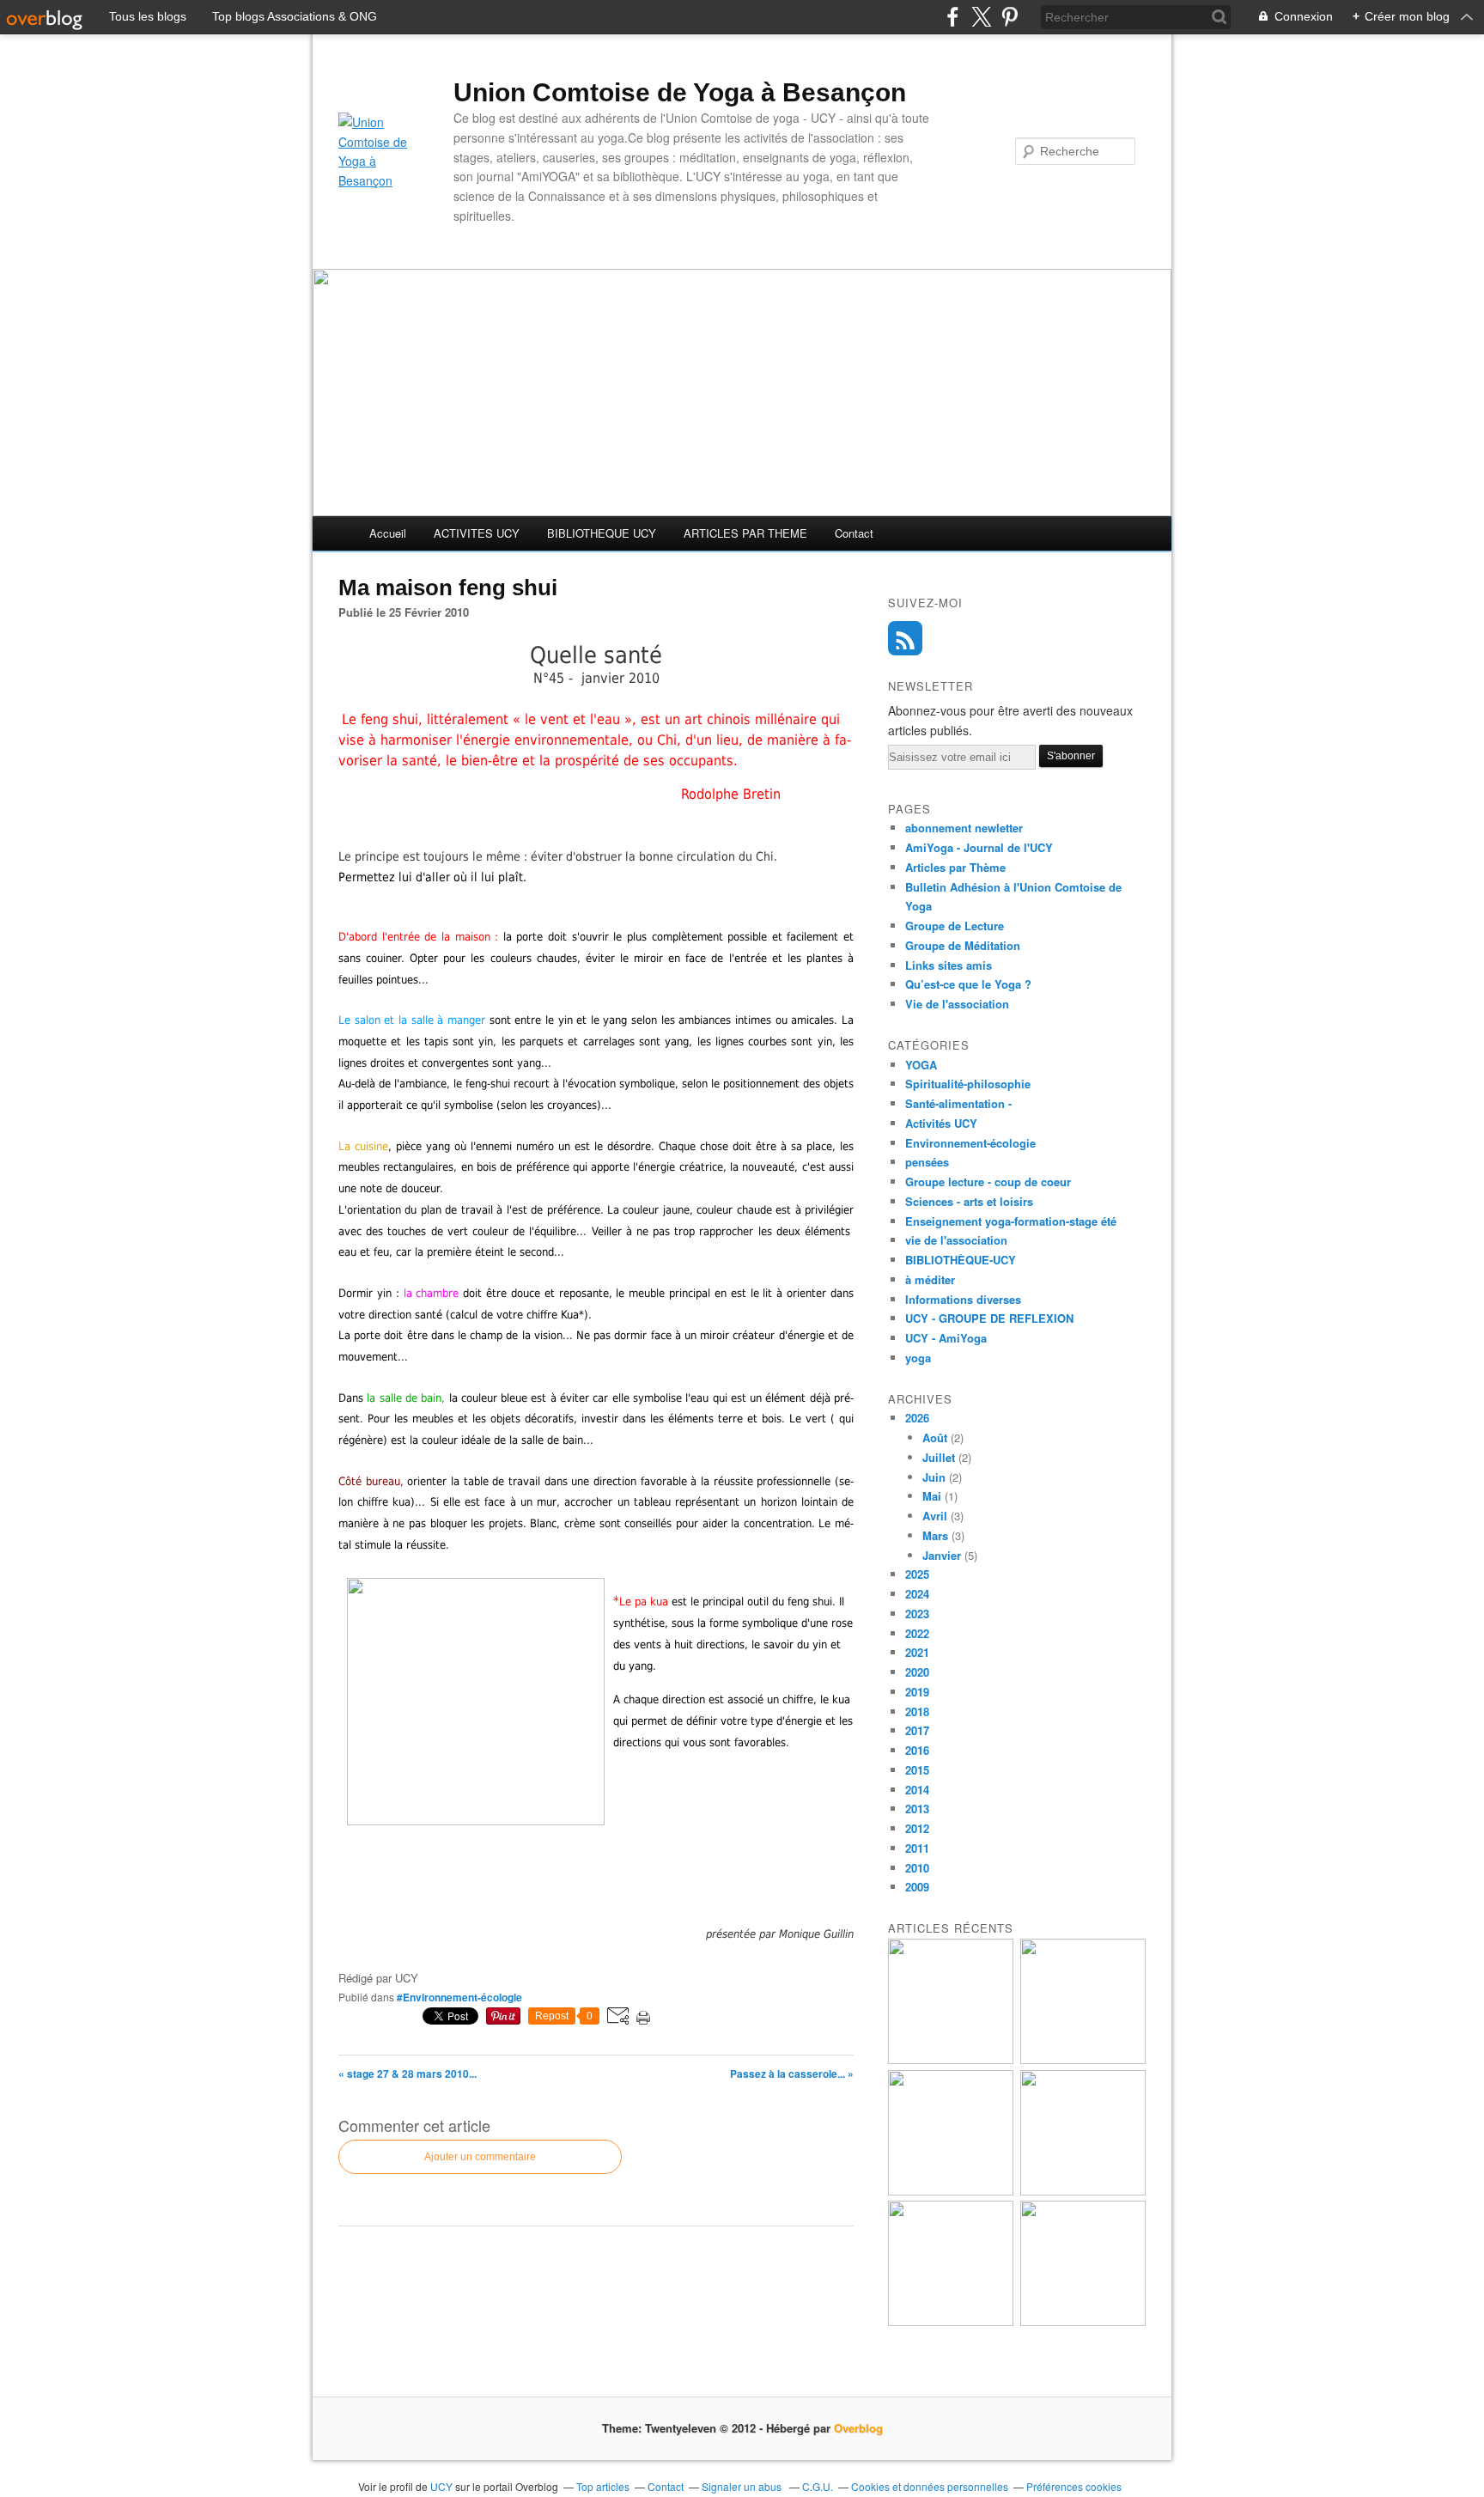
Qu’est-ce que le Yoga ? (968, 984)
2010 (917, 1868)
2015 (917, 1770)
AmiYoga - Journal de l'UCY (979, 847)
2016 (917, 1750)
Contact (854, 533)
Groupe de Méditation (963, 945)
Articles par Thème (955, 867)
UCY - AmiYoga (946, 1338)
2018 (917, 1711)
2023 (917, 1614)
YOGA (921, 1065)
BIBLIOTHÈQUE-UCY (961, 1260)
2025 (917, 1574)
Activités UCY (941, 1123)
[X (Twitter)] (981, 17)
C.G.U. (818, 2486)
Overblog (858, 2428)
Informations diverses (963, 1299)
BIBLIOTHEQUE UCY (602, 533)
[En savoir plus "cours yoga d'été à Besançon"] (951, 2191)
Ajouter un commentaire (480, 2157)
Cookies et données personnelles (930, 2486)
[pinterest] (1010, 17)
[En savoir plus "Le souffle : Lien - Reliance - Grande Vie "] (951, 2321)
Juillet (939, 1457)
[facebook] (953, 17)
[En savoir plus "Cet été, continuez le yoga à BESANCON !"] (1083, 2191)
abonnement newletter (964, 828)
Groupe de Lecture (955, 926)
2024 (917, 1594)
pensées (927, 1162)
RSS (905, 638)
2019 (917, 1692)
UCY (443, 2486)
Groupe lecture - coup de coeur (988, 1182)
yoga (918, 1358)
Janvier (942, 1555)
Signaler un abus (743, 2486)
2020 (917, 1672)
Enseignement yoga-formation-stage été (1011, 1221)
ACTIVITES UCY (477, 533)
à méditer (930, 1279)
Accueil (388, 533)
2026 (917, 1418)
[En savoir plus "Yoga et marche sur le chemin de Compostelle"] (951, 2059)
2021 (917, 1652)
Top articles (603, 2486)
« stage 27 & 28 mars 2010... (407, 2074)
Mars (935, 1535)
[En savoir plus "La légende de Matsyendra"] (1083, 2321)
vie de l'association (956, 1240)
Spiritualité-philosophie (968, 1084)
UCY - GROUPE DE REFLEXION (989, 1318)
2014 (917, 1790)
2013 (917, 1809)
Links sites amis (949, 965)
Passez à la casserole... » (792, 2074)
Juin (934, 1477)
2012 (917, 1828)
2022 (917, 1633)
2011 (917, 1848)
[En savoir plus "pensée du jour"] (1083, 2059)
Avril (935, 1516)
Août (935, 1437)
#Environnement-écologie (459, 1997)
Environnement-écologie (970, 1143)
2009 (917, 1887)
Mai (932, 1496)
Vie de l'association (957, 1004)
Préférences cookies (1074, 2486)
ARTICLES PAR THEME (745, 533)
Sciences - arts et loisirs (969, 1201)
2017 (917, 1730)
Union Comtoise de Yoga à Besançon (680, 92)
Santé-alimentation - (958, 1103)
